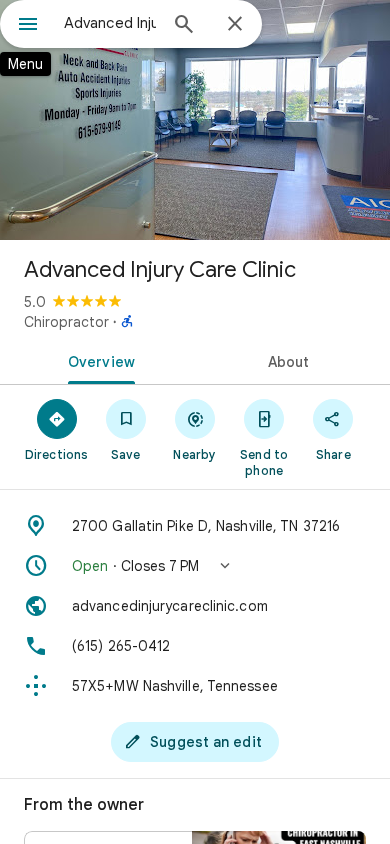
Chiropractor (66, 322)
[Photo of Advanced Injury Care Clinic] (195, 120)
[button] (195, 566)
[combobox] (110, 23)
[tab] (97, 360)
